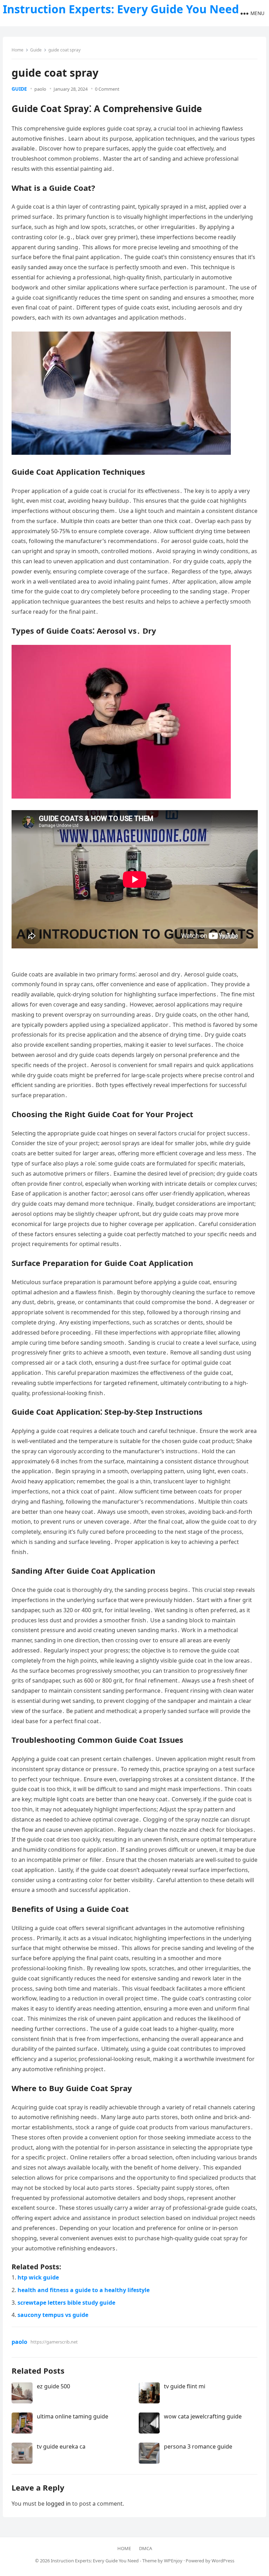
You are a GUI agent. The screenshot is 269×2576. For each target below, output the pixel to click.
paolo (40, 89)
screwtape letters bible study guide (66, 2303)
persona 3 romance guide (198, 2446)
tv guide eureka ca (61, 2446)
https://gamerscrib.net (54, 2342)
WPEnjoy (173, 2561)
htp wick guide (38, 2277)
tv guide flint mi (185, 2386)
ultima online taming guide (73, 2416)
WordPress (223, 2561)
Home (18, 50)
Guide (36, 50)
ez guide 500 (53, 2386)
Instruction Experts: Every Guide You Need (121, 9)
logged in (58, 2504)
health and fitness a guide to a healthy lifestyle (84, 2290)
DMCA (146, 2548)
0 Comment (107, 89)
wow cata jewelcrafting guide (203, 2416)
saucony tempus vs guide (53, 2315)
